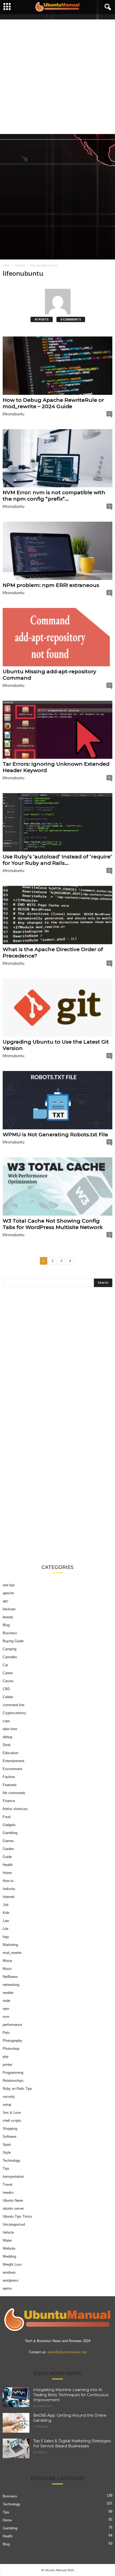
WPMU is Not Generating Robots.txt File (55, 1135)
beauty (8, 1617)
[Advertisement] (57, 77)
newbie (8, 1993)
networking (11, 1985)
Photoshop (11, 2049)
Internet (9, 1897)
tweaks (8, 2192)
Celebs (8, 1697)
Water (7, 2240)
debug (7, 1737)
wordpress (11, 2280)
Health (8, 1865)
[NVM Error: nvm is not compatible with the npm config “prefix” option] (57, 458)
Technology (11, 2161)
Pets (6, 2033)
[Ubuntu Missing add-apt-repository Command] (57, 637)
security (9, 2097)
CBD (6, 1689)
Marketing (10, 1945)
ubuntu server (13, 2208)
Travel (7, 2184)
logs (6, 1937)
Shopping (10, 2129)
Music (7, 1969)
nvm (6, 2017)
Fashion (9, 1777)
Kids (6, 1913)
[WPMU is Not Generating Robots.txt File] (57, 1100)
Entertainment (14, 1761)
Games (8, 1841)
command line (14, 1705)
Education (10, 1753)
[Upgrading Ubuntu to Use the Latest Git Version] (57, 1008)
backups (9, 1609)
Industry (9, 1889)
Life (5, 1929)
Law (6, 1921)
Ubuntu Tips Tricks (17, 2216)
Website (9, 2248)
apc (5, 1601)
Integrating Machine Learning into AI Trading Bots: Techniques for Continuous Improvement (71, 2395)
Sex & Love (12, 2113)
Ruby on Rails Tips (17, 2089)
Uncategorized (14, 2224)
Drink (7, 1745)
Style (7, 2153)
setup (7, 2105)
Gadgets (9, 1825)
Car (5, 1665)
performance (12, 2025)
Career (8, 1673)
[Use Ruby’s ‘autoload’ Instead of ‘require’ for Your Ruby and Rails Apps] (57, 822)
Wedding (9, 2256)
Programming (13, 2073)
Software (9, 2137)
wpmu (7, 2288)
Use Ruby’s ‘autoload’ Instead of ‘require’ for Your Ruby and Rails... (57, 860)
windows (9, 2272)
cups (6, 1721)
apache (8, 1593)
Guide (7, 1857)
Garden (8, 1849)
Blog (6, 1625)
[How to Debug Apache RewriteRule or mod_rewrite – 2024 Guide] (57, 366)
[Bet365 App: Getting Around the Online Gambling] (16, 2423)
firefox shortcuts (15, 1809)
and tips (9, 1585)
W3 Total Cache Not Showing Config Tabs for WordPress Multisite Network (53, 1224)
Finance (9, 1801)
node (6, 2001)
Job (5, 1905)
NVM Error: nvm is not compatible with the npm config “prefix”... (54, 496)
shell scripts (12, 2121)
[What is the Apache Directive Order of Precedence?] (57, 915)
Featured (9, 1785)
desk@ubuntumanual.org (67, 2352)
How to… (10, 1881)
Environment (12, 1769)
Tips (6, 2169)
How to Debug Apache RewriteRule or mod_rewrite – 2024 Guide (53, 403)
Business (10, 1633)
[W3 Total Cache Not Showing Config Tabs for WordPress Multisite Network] (57, 1186)
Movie (7, 1961)
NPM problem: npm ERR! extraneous (51, 585)
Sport (7, 2145)
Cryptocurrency (14, 1713)
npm (6, 2009)
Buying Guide (13, 1641)
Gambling (10, 1833)
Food (7, 1817)
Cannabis (10, 1657)
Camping (9, 1649)
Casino (8, 1681)
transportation (13, 2177)
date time (10, 1729)
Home (6, 265)
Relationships (13, 2081)
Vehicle (8, 2232)
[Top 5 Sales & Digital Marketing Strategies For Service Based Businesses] (16, 2448)
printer (7, 2065)
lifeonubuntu (14, 414)
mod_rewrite (12, 1953)
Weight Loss (12, 2264)
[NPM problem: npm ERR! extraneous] (57, 551)
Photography (12, 2041)
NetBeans (10, 1977)
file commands (14, 1793)
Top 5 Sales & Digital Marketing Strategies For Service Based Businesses (72, 2443)
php (5, 2057)
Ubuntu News (13, 2200)
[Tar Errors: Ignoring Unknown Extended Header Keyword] (57, 730)
